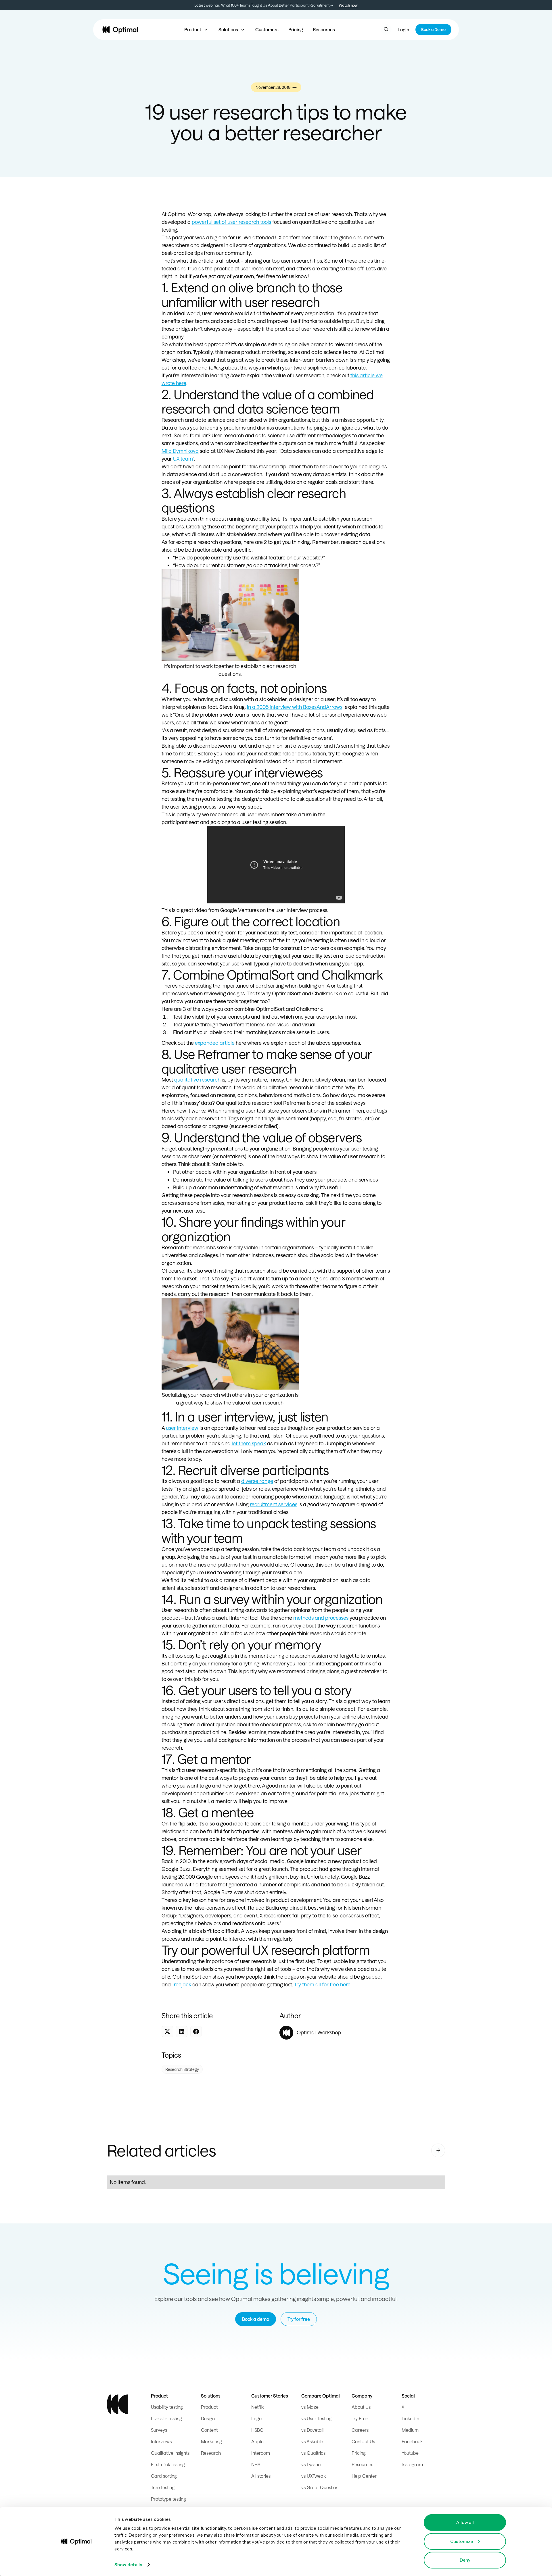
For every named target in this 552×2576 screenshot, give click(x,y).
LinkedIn (410, 2418)
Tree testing (163, 2487)
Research (211, 2453)
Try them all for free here (322, 1984)
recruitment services (274, 1504)
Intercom (261, 2453)
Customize (462, 2541)
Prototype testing (168, 2499)
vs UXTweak (314, 2476)
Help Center (364, 2476)
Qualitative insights (170, 2453)
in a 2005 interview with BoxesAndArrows (295, 707)
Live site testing (166, 2418)
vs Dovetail (312, 2430)
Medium (410, 2430)
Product (209, 2407)
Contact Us (363, 2441)
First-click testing (168, 2464)
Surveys (159, 2430)
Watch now (348, 5)
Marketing (211, 2441)
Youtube (410, 2453)
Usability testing (167, 2407)
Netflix (257, 2407)
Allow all (465, 2522)
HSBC (257, 2430)
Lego (256, 2418)
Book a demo (256, 2319)
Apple (257, 2441)
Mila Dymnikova (180, 451)
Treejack (181, 1984)
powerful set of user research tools (231, 222)
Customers (267, 29)
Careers (360, 2430)
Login (403, 29)
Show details (128, 2565)
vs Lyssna (311, 2464)
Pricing (296, 29)
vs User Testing (316, 2418)
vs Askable (312, 2441)
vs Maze (310, 2407)
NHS (256, 2464)
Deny (465, 2560)
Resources (324, 29)
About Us (361, 2407)
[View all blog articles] (438, 2150)
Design (208, 2418)
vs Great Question (320, 2487)
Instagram (412, 2464)
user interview (182, 1428)
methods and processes (321, 1618)
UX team (183, 459)
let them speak (249, 1443)
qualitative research (197, 1080)
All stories (261, 2476)
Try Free (360, 2418)
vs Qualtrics (313, 2453)
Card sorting (164, 2476)
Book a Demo (433, 29)
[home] (120, 30)
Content (209, 2430)
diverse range (257, 1481)
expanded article (215, 1043)
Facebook (412, 2441)
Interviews (161, 2441)
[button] (197, 30)
